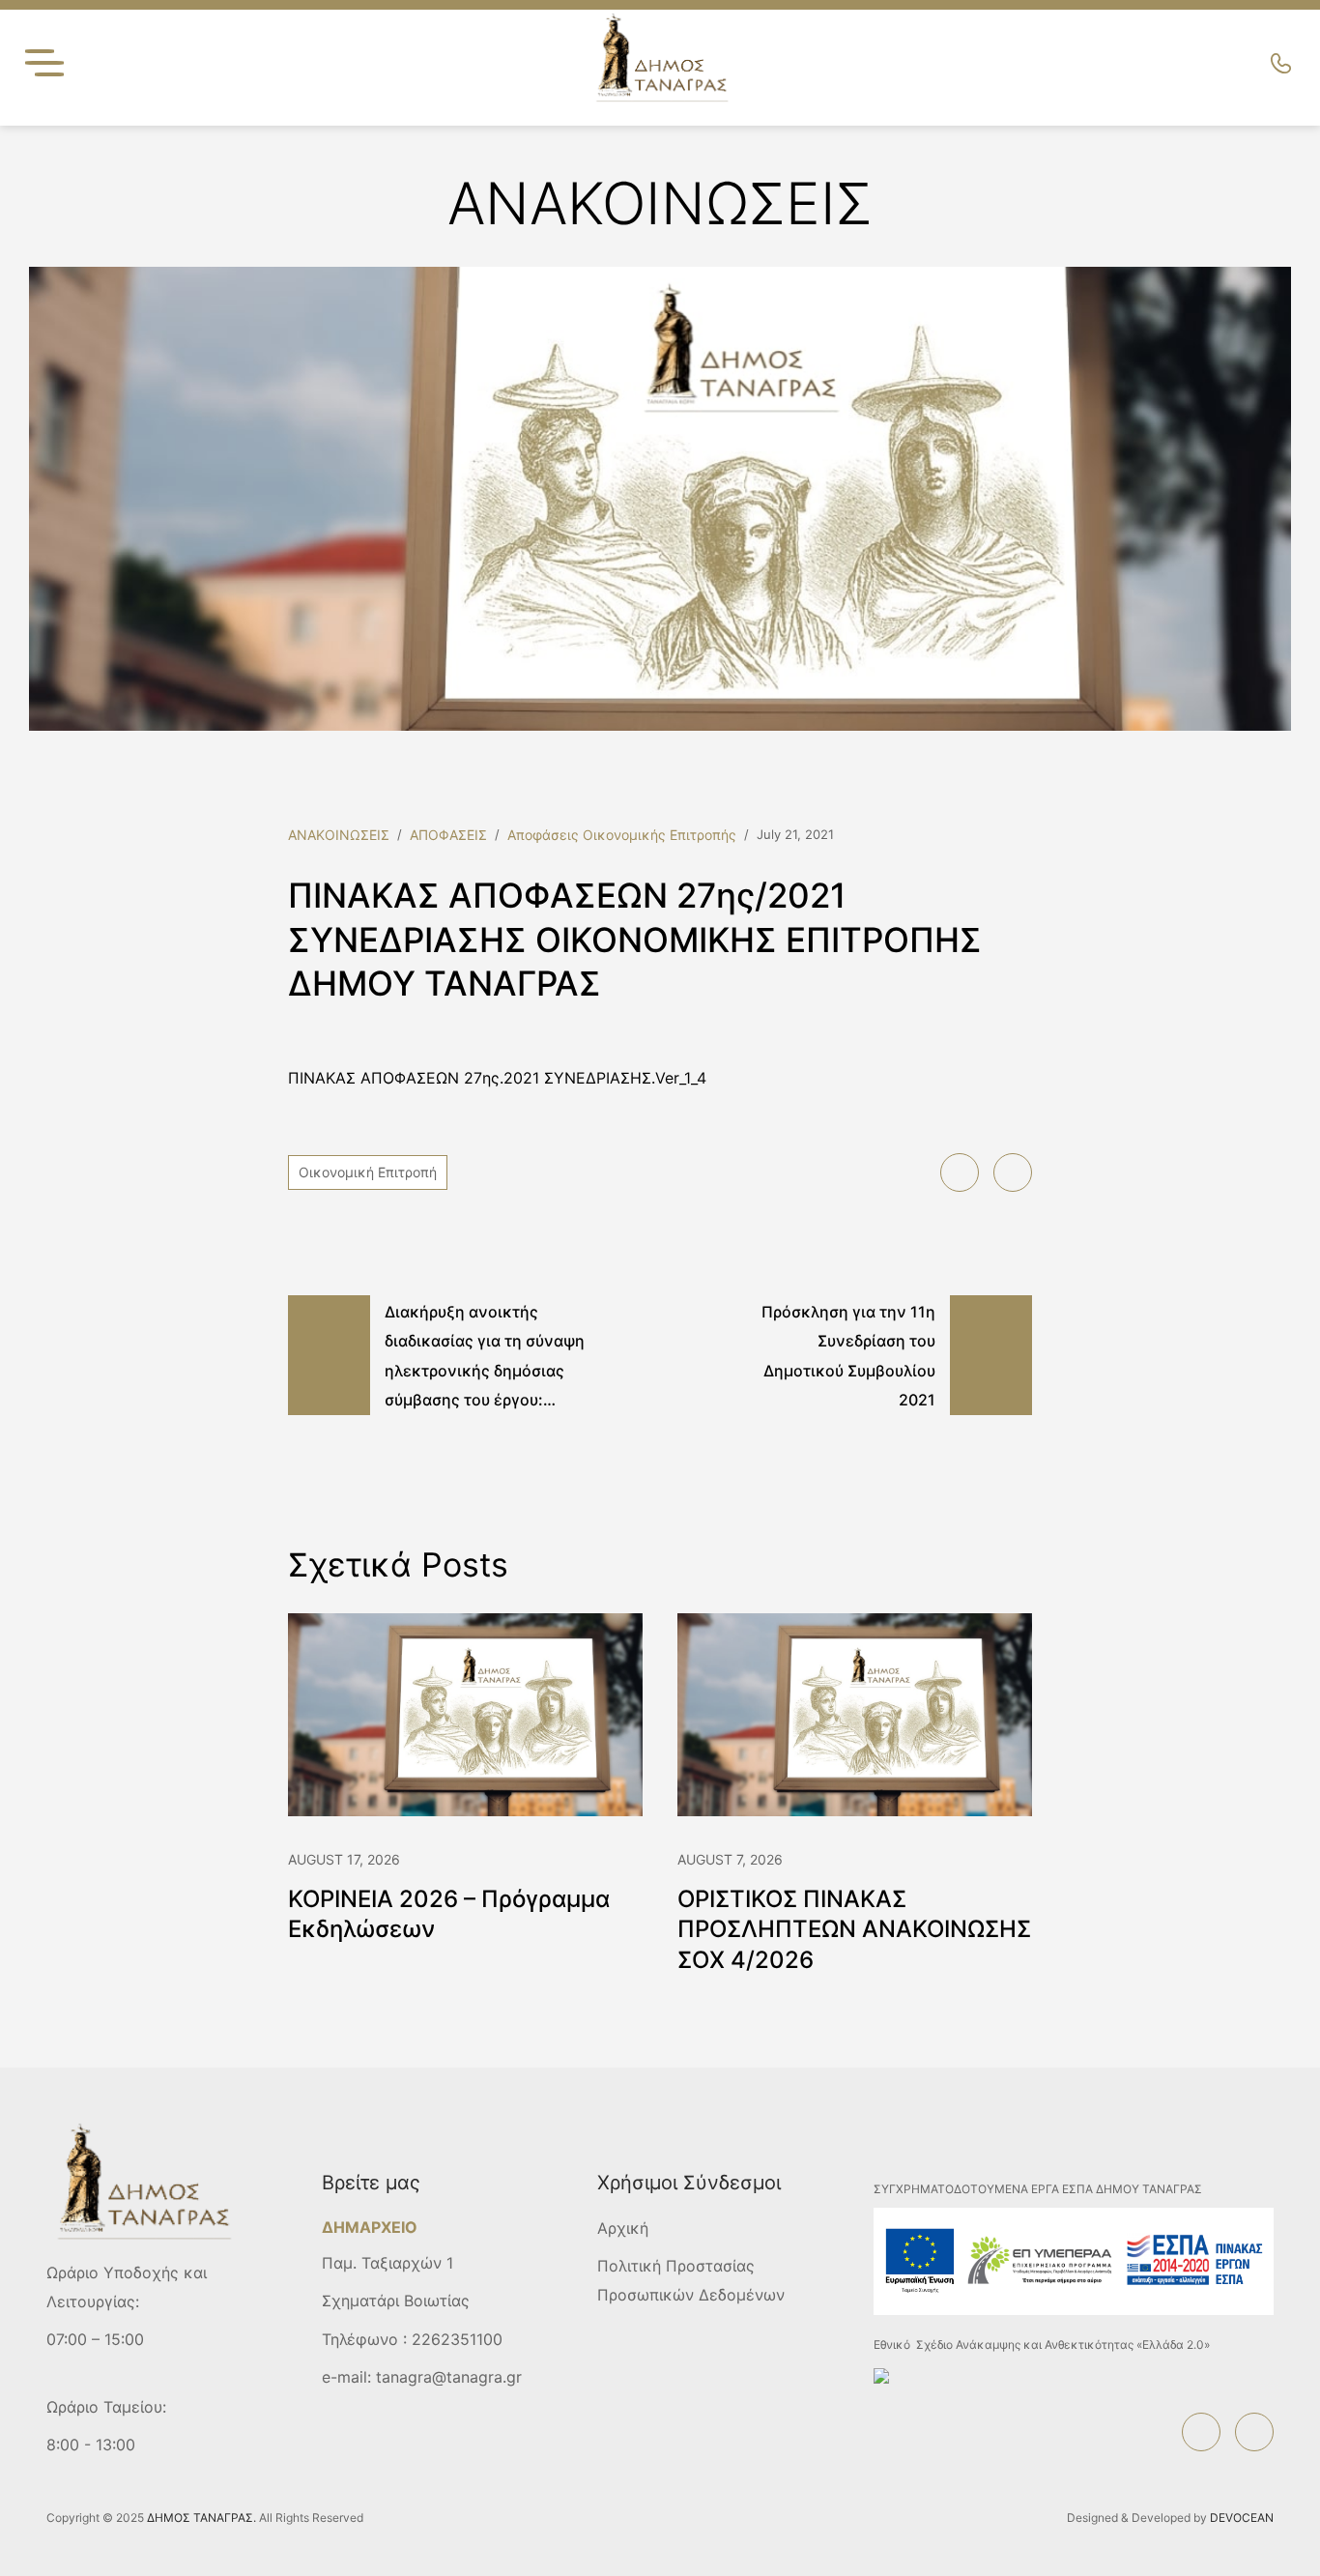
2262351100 (457, 2339)
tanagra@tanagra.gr (449, 2377)
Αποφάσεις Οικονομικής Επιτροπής (622, 835)
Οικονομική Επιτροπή (368, 1172)
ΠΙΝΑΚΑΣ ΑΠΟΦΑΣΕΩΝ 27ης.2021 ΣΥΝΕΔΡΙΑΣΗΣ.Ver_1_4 (497, 1078)
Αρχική (623, 2228)
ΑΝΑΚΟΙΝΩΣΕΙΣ (339, 835)
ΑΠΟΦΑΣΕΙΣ (448, 835)
